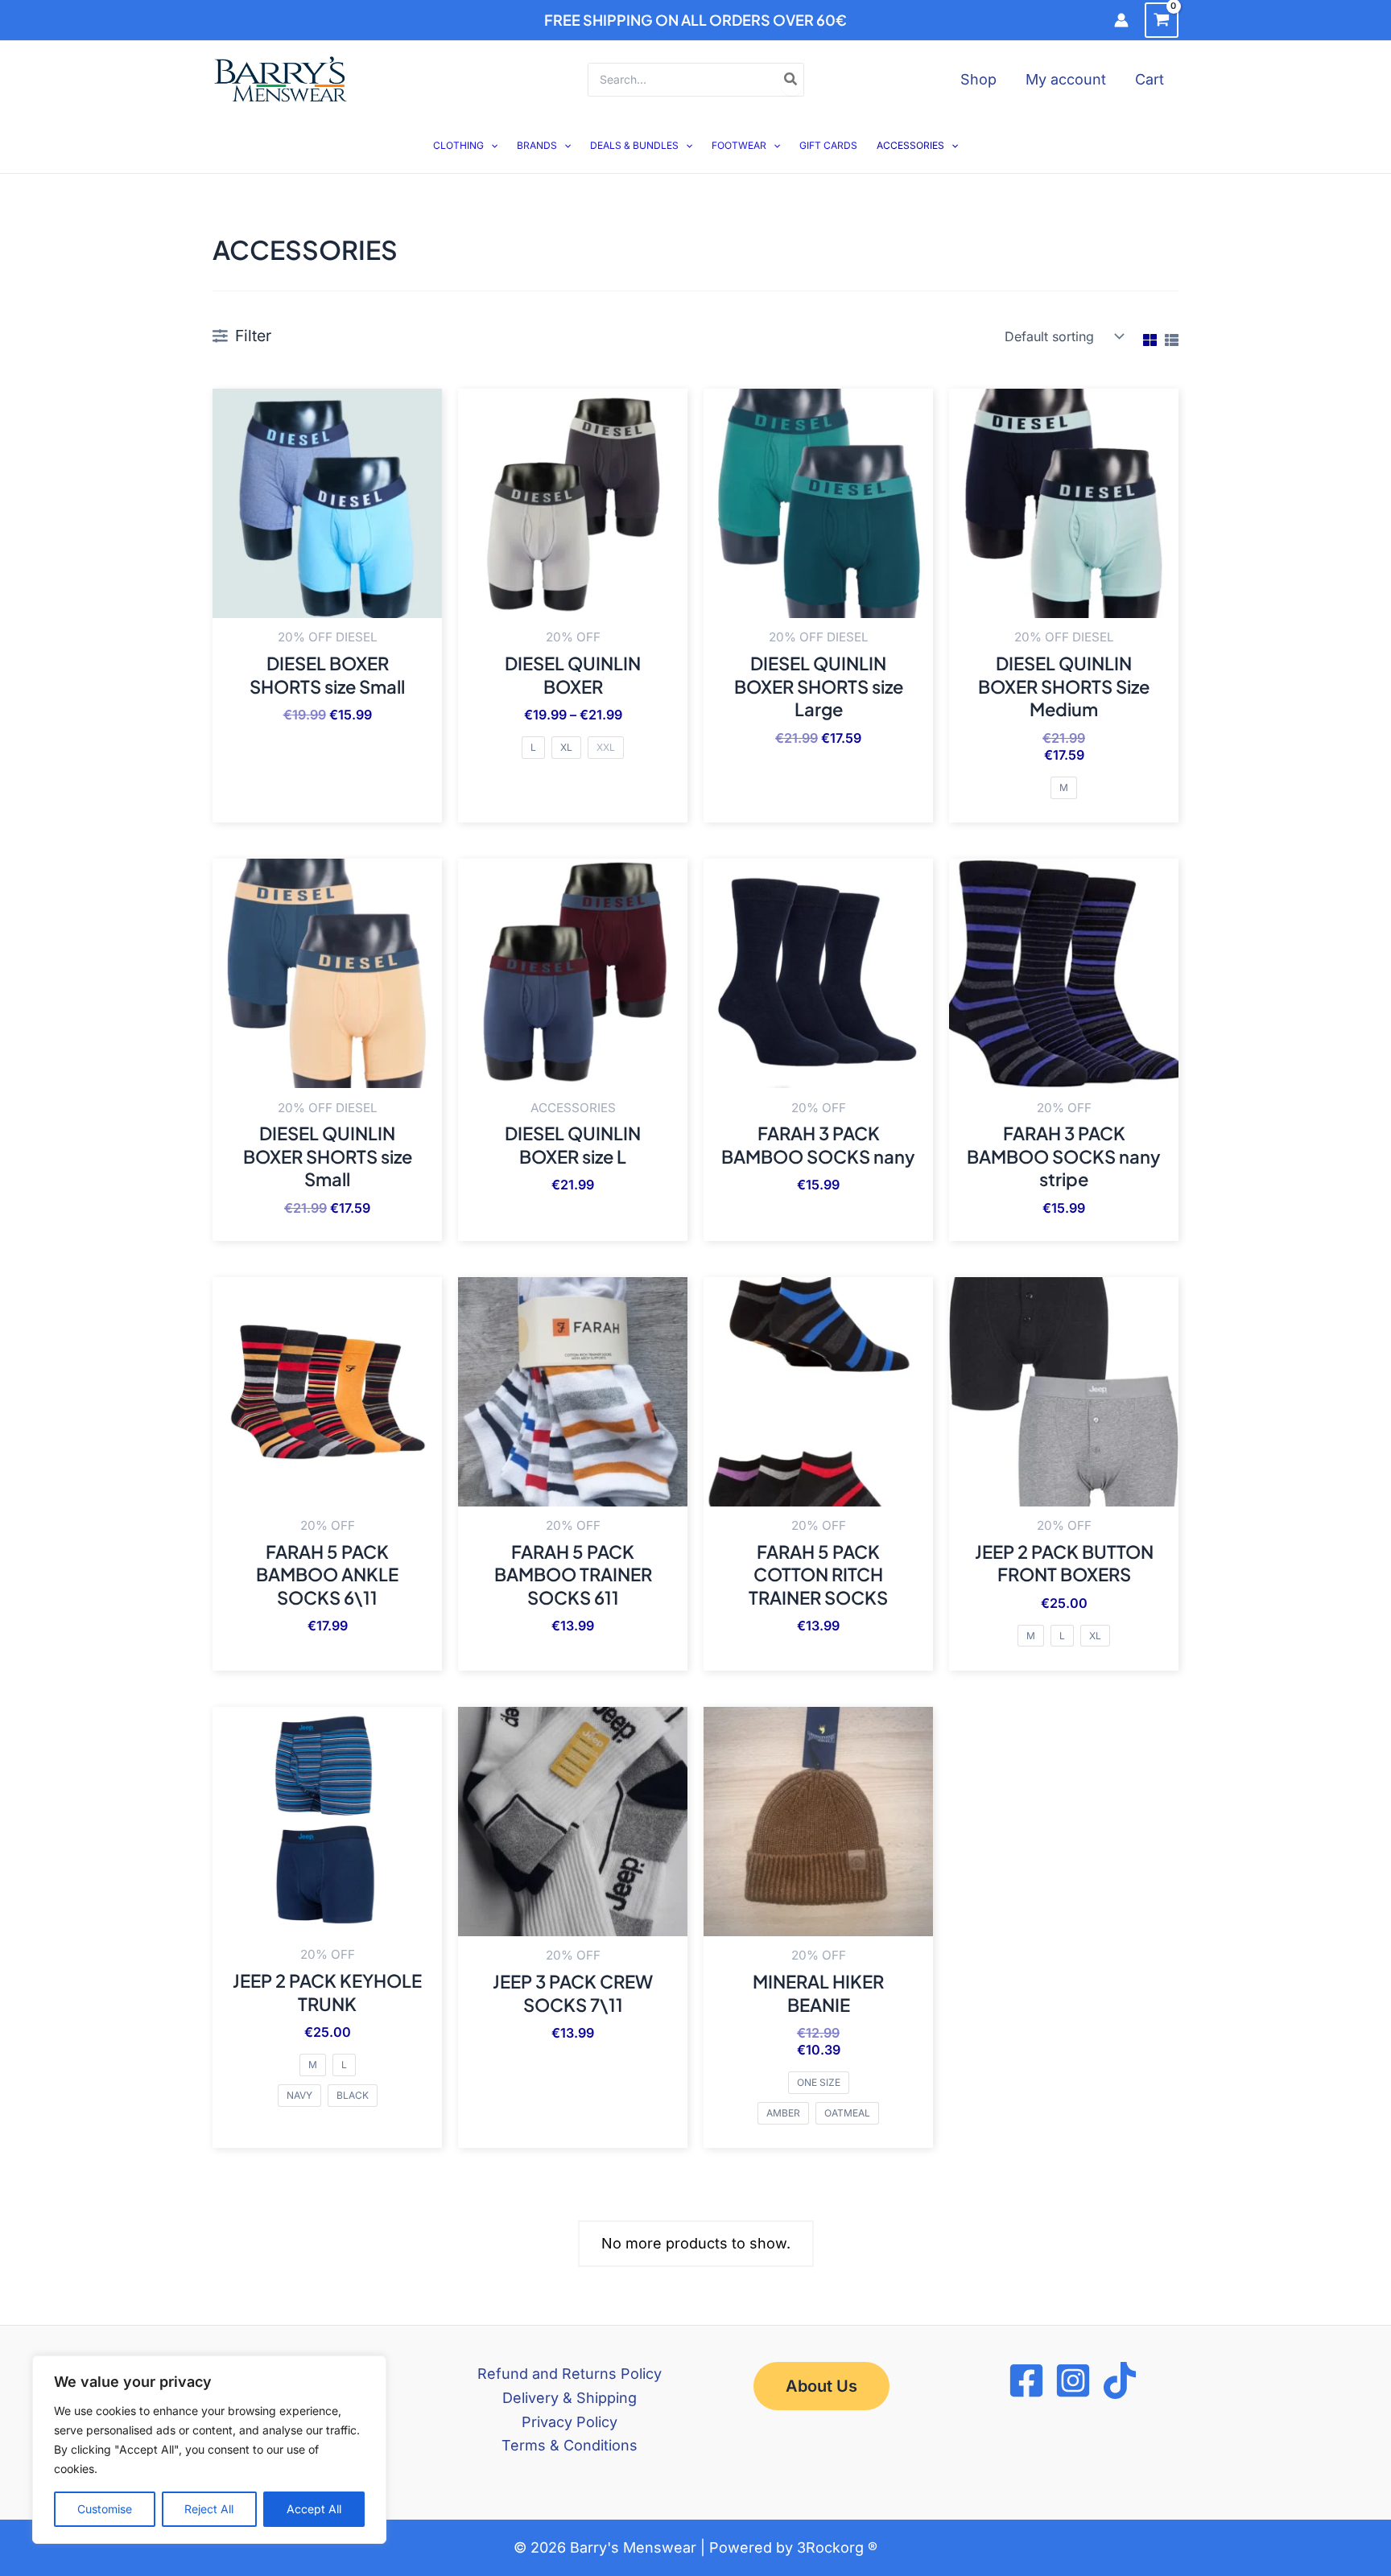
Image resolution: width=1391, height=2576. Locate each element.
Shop (978, 79)
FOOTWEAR (739, 145)
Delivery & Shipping (570, 2398)
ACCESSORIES (910, 145)
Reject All (209, 2509)
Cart (1150, 79)
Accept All (314, 2509)
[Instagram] (1073, 2380)
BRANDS (537, 145)
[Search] (791, 80)
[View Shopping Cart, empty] (1162, 20)
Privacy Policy (570, 2422)
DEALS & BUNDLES (634, 145)
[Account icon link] (1121, 20)
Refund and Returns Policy (570, 2374)
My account (1066, 79)
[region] (209, 2450)
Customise (105, 2509)
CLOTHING (458, 145)
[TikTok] (1120, 2380)
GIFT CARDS (828, 145)
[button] (491, 145)
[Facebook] (1026, 2380)
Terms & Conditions (570, 2445)
